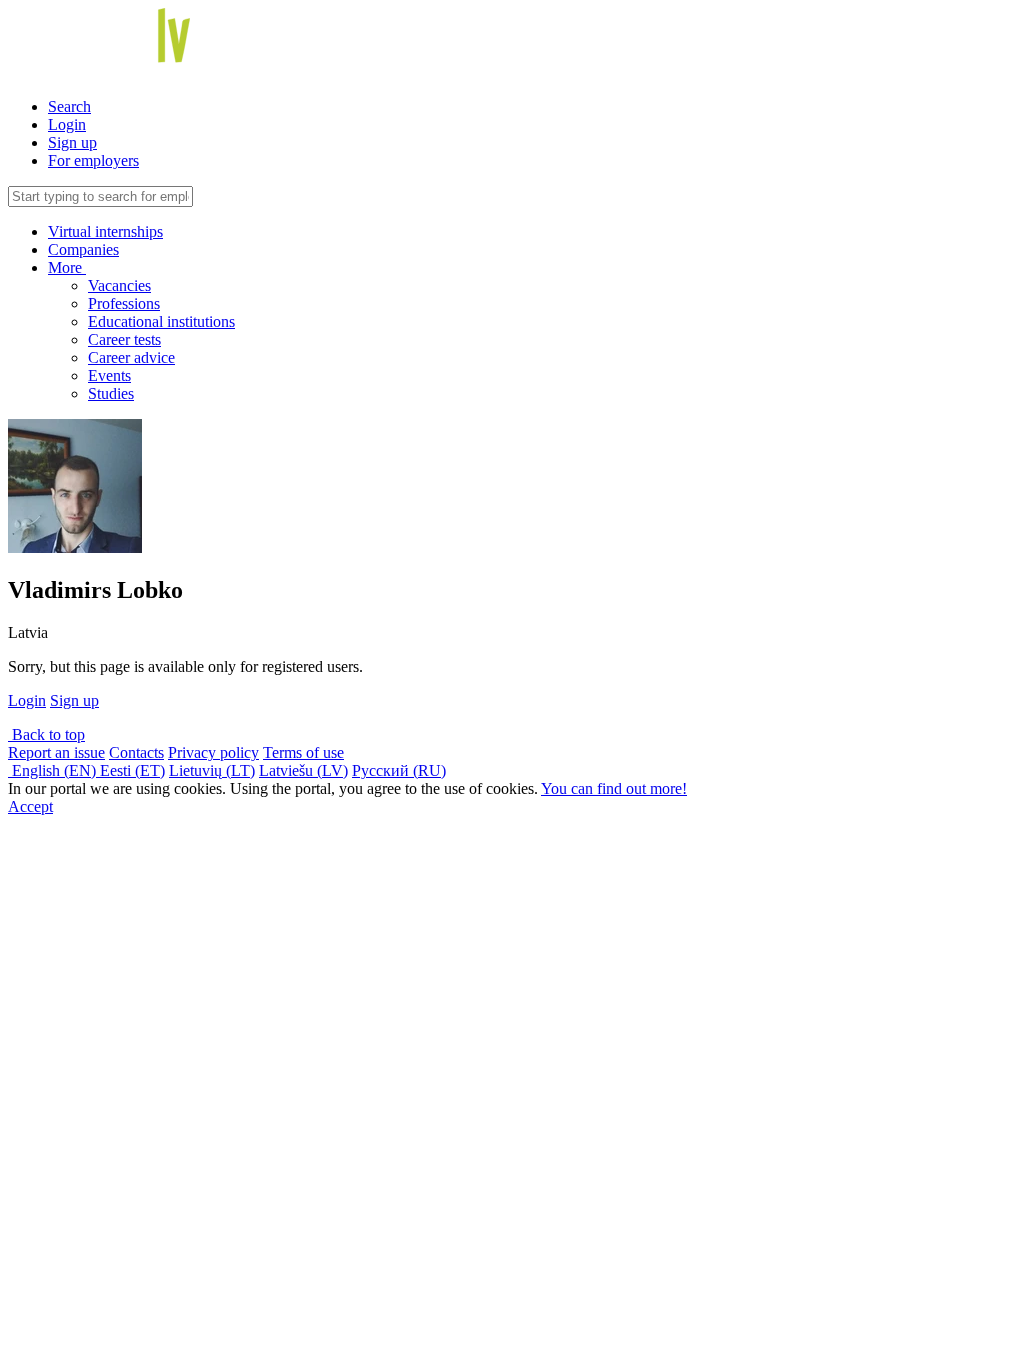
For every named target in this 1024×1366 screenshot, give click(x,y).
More (67, 267)
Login (67, 124)
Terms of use (303, 752)
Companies (83, 249)
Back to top (46, 734)
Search (69, 106)
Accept (30, 806)
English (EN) (54, 770)
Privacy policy (213, 752)
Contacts (136, 752)
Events (109, 375)
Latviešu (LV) (303, 770)
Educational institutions (161, 321)
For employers (93, 160)
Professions (124, 303)
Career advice (131, 357)
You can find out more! (614, 788)
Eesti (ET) (132, 770)
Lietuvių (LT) (212, 770)
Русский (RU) (399, 770)
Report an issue (56, 752)
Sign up (72, 142)
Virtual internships (105, 231)
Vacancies (119, 285)
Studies (111, 393)
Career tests (124, 339)
